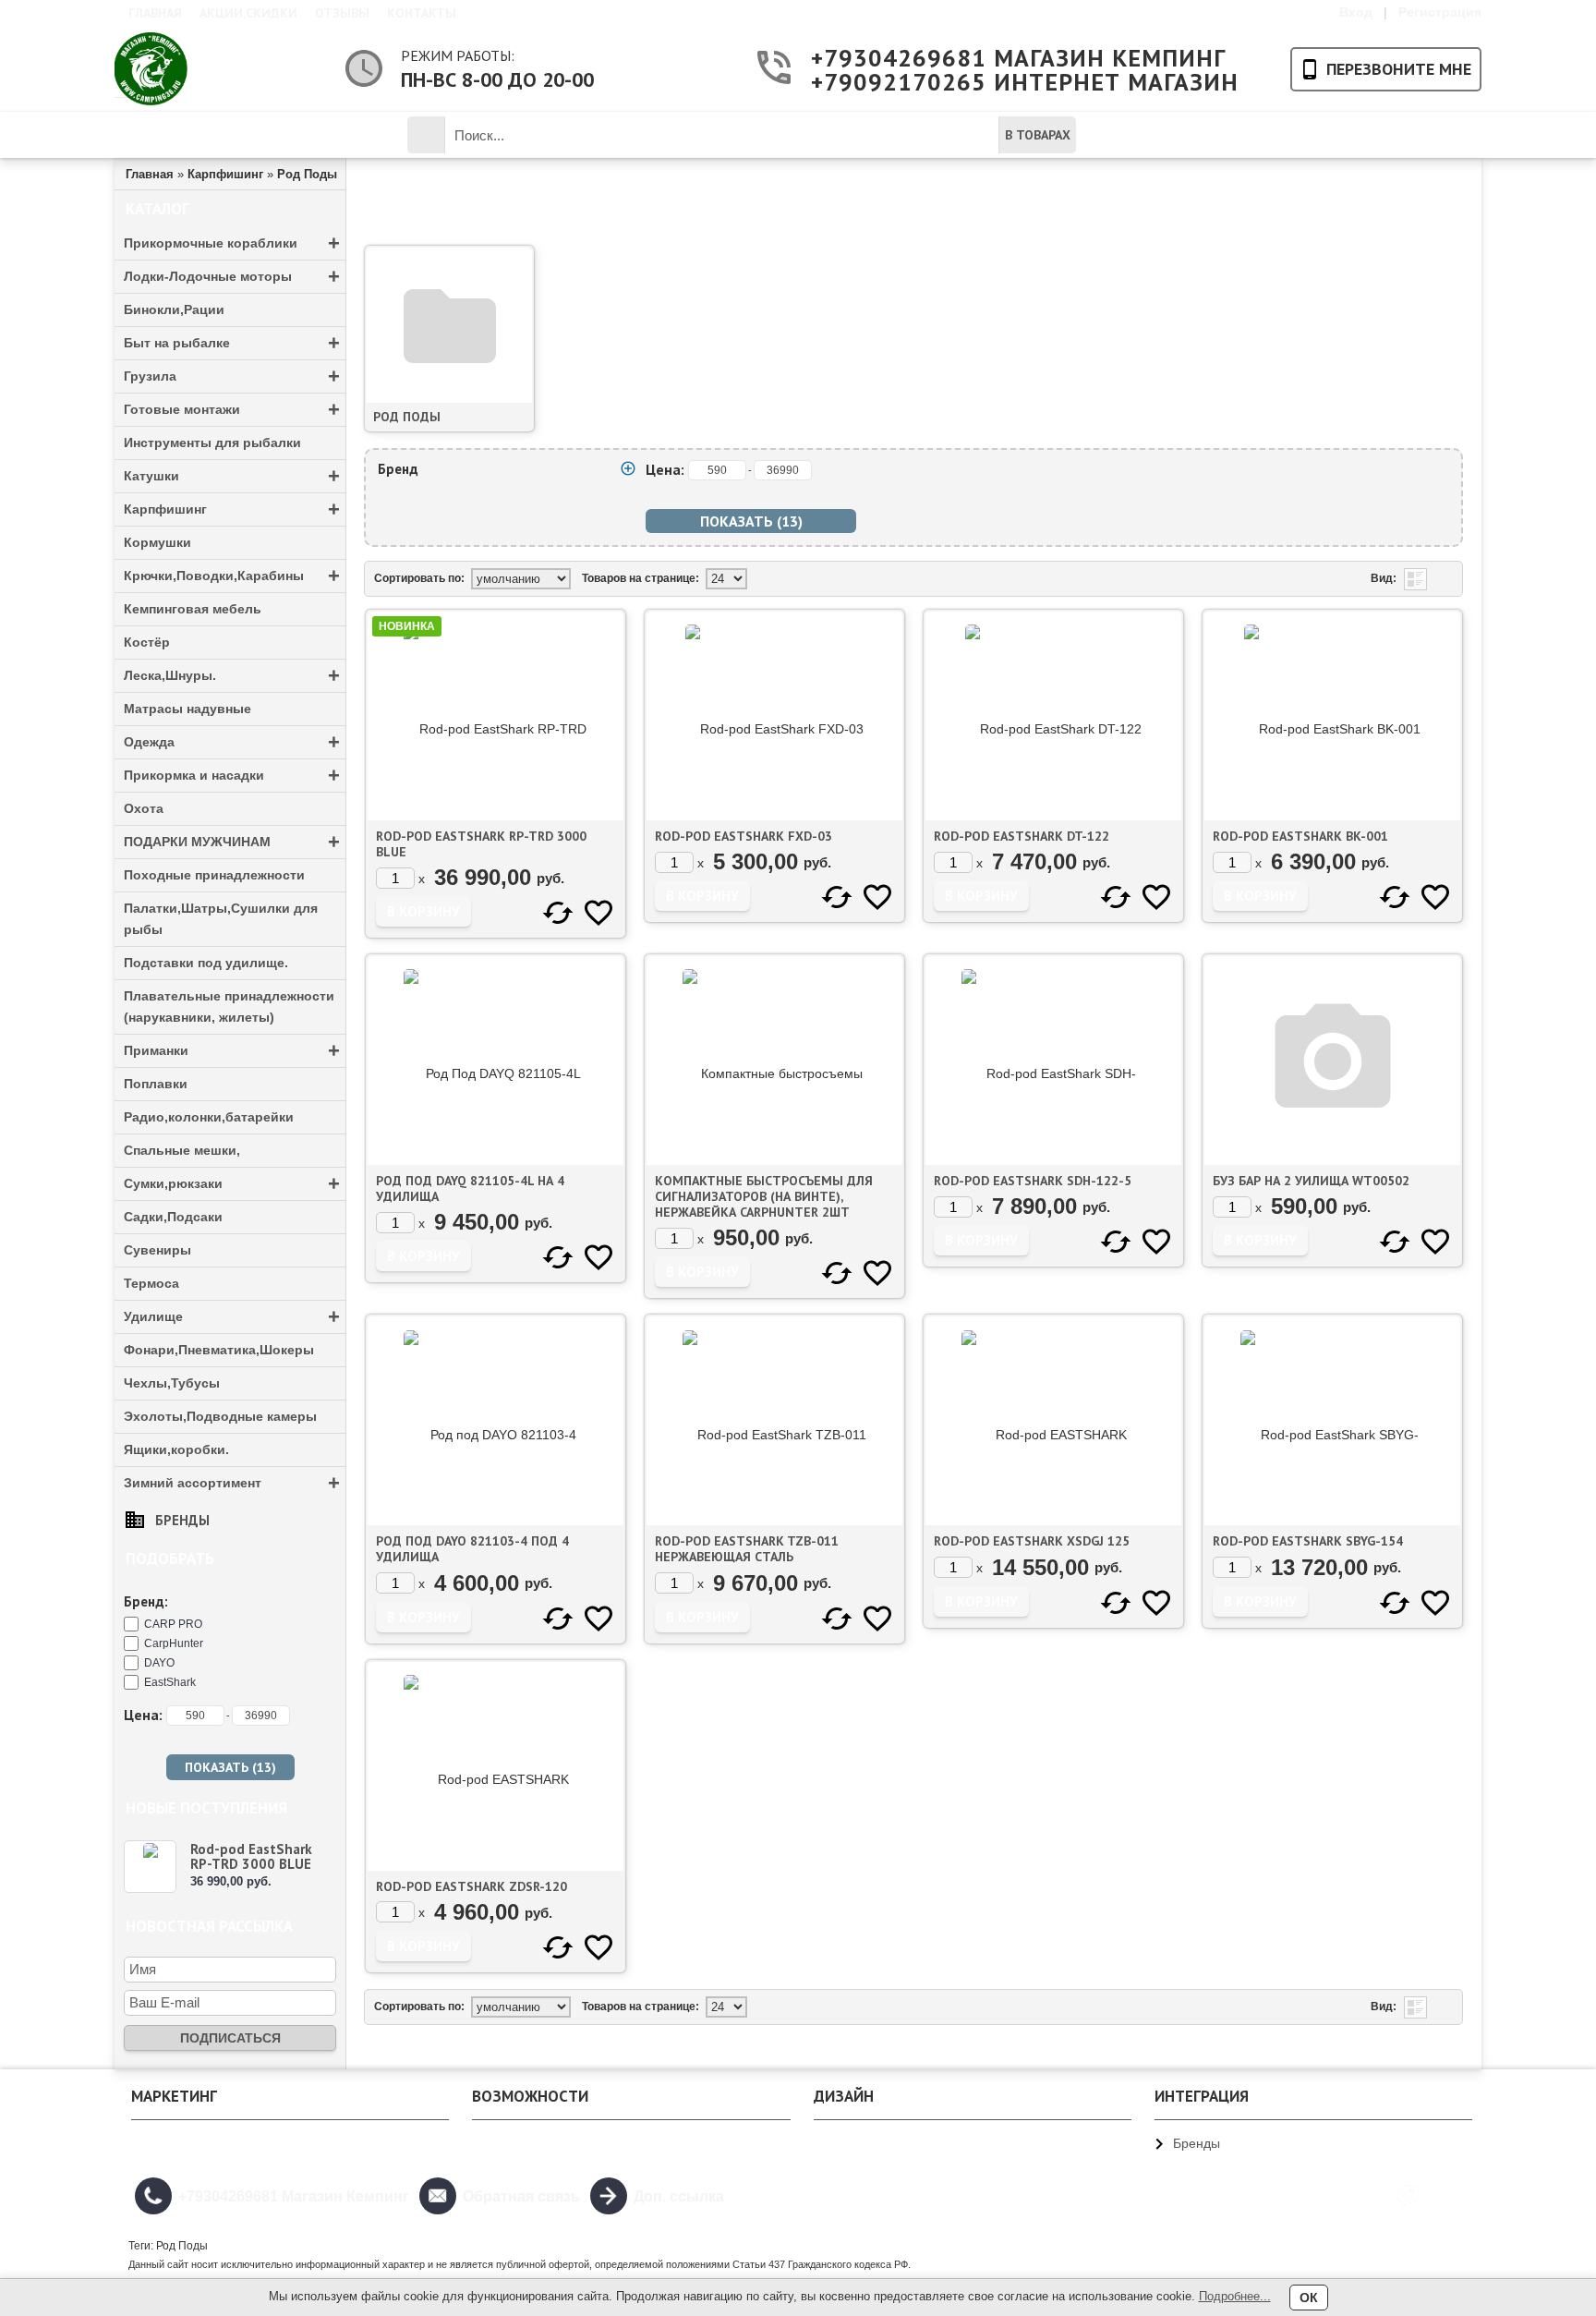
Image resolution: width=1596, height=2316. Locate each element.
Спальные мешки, (182, 1150)
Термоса (151, 1283)
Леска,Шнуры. (232, 676)
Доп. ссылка (679, 2196)
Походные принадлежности (214, 875)
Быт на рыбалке (232, 343)
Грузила (232, 376)
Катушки (232, 476)
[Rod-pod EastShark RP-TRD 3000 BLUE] (150, 1867)
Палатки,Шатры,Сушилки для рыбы (221, 919)
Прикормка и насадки (232, 776)
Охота (144, 808)
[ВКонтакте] (1364, 2196)
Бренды (182, 1520)
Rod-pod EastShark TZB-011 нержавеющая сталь (747, 1549)
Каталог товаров (222, 135)
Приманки (232, 1051)
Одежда (232, 742)
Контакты (422, 13)
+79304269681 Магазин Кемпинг (995, 58)
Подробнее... (1235, 2296)
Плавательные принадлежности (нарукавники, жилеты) (229, 1006)
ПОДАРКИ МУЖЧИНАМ (232, 842)
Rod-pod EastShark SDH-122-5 (1033, 1181)
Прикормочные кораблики (232, 243)
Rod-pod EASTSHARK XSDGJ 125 (1032, 1541)
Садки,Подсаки (173, 1217)
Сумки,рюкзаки (232, 1184)
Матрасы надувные (187, 709)
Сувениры (157, 1250)
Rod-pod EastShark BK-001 (1300, 836)
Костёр (147, 642)
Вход (1356, 12)
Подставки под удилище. (206, 963)
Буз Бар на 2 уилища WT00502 (1311, 1181)
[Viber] (1408, 2196)
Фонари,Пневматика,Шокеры (219, 1350)
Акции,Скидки (248, 13)
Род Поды (407, 417)
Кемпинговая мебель (193, 609)
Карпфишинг (232, 509)
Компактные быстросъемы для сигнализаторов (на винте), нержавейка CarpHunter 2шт (764, 1196)
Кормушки (157, 542)
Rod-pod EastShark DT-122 (1022, 836)
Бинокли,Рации (174, 309)
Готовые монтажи (232, 410)
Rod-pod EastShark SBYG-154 (1308, 1541)
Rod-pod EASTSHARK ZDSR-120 (472, 1886)
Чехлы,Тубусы (172, 1383)
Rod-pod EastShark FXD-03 (744, 836)
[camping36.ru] (151, 69)
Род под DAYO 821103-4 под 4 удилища (472, 1549)
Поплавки (156, 1084)
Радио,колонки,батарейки (209, 1117)
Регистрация (1440, 12)
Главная (155, 13)
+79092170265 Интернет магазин (995, 82)
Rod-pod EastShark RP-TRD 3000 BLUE (251, 1856)
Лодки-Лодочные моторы (232, 277)
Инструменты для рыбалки (212, 443)
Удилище (232, 1317)
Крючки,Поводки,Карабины (232, 576)
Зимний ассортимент (232, 1483)
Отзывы (342, 13)
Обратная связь (521, 2196)
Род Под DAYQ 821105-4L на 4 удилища (470, 1188)
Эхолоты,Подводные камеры (220, 1416)
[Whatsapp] (1451, 2196)
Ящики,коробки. (176, 1449)
